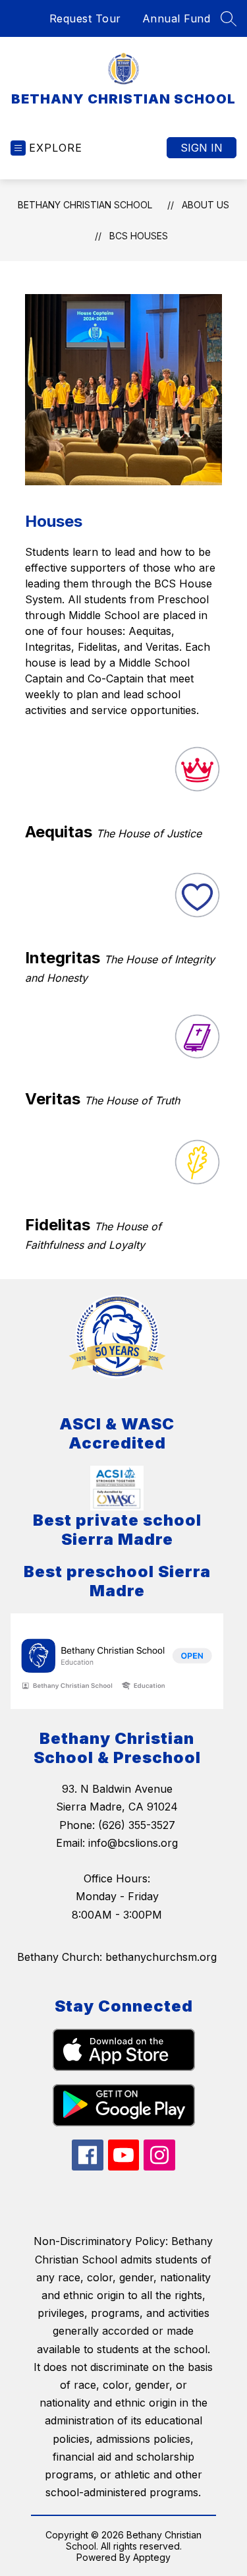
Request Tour (85, 18)
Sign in (202, 148)
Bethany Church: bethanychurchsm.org (117, 1957)
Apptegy (152, 2557)
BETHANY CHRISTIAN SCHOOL (85, 205)
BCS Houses (139, 236)
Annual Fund (177, 18)
